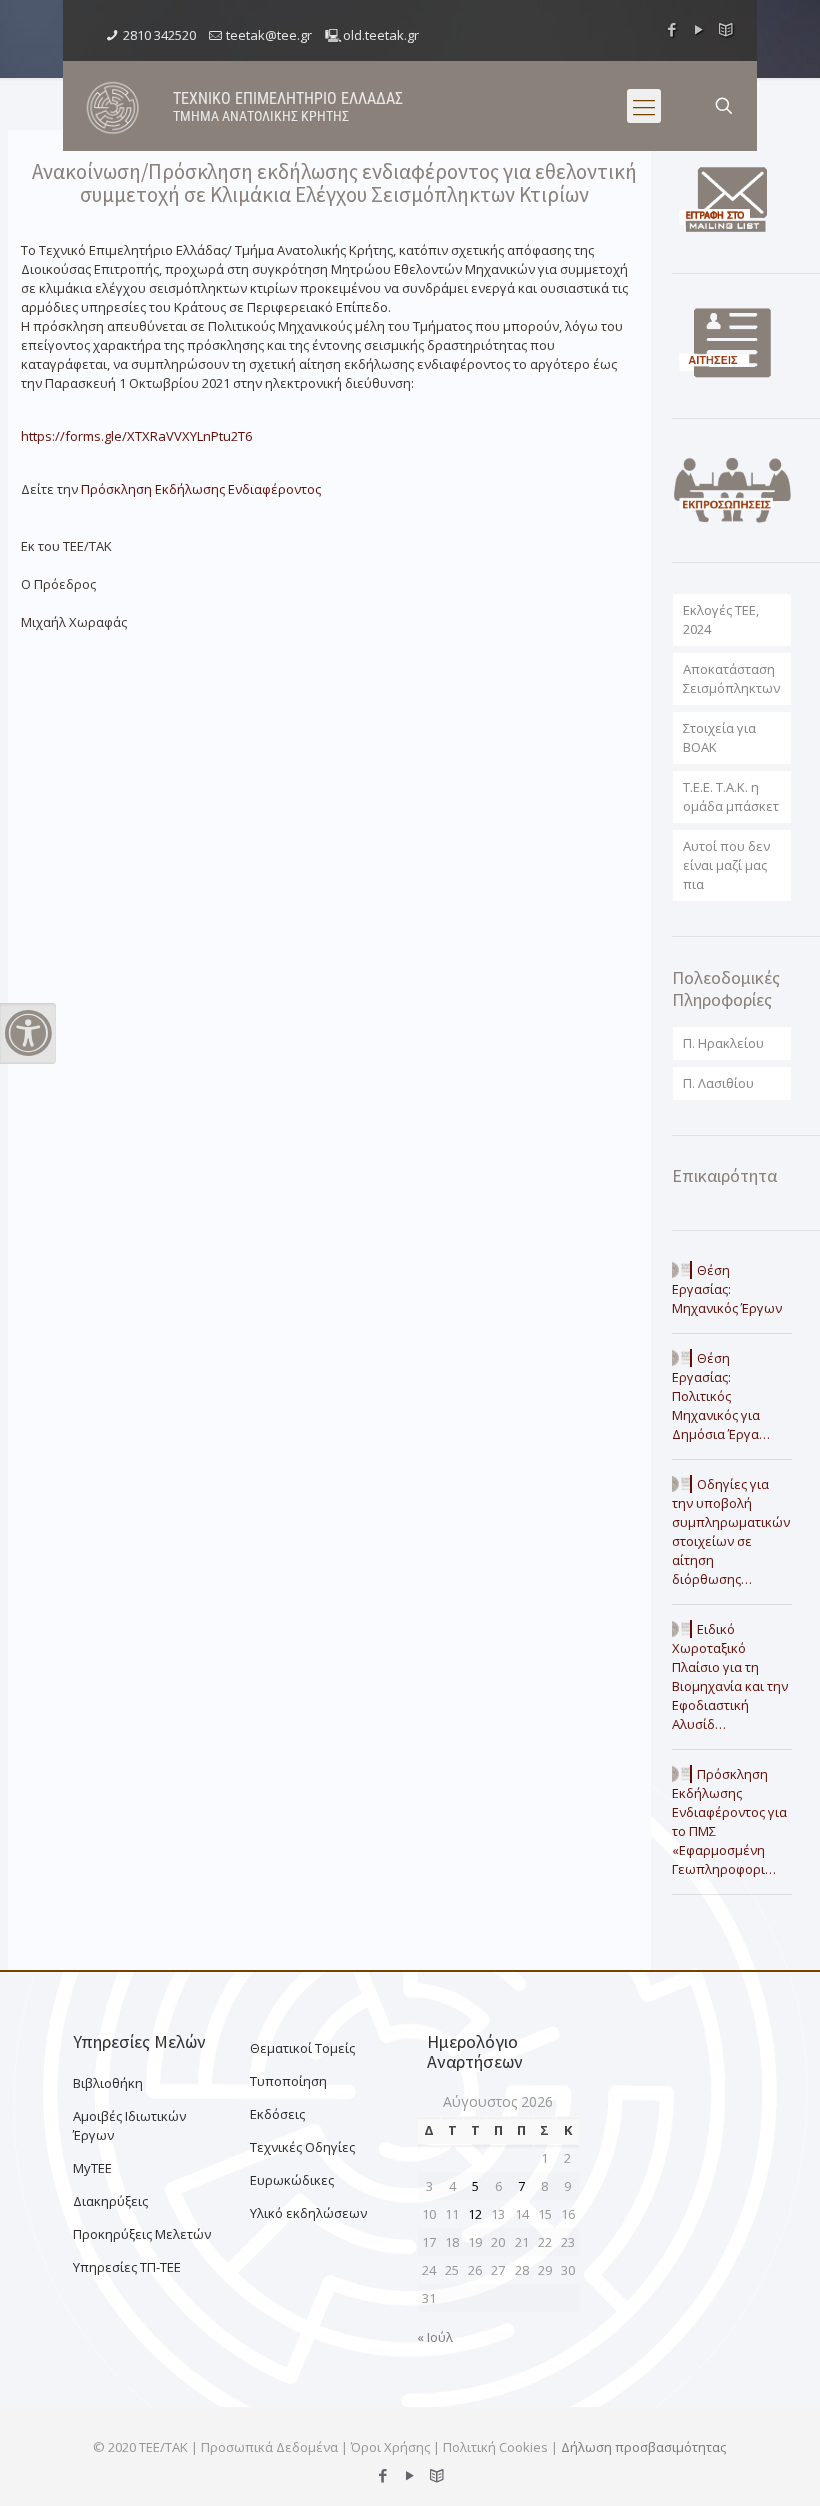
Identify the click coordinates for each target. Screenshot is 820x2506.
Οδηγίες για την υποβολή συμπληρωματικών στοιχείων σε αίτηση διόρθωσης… (731, 1531)
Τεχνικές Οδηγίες (302, 2147)
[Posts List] (726, 29)
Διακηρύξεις (110, 2201)
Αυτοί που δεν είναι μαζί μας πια (726, 865)
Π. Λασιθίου (718, 1083)
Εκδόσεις (277, 2114)
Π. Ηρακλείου (723, 1043)
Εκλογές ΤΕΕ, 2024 (721, 619)
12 (475, 2214)
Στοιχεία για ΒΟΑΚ (719, 737)
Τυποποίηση (288, 2081)
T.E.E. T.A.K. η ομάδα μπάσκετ (731, 796)
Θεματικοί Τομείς (302, 2048)
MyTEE (92, 2168)
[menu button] (644, 106)
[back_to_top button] (724, 2465)
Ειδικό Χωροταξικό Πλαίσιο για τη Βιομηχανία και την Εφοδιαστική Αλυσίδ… (730, 1676)
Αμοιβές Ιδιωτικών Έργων (129, 2125)
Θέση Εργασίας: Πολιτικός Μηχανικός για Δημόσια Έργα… (721, 1396)
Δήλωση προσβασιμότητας (643, 2447)
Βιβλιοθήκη (108, 2083)
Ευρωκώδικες (292, 2180)
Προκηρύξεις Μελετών (142, 2234)
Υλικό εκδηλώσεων (308, 2213)
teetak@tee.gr (269, 35)
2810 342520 (159, 35)
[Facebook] (672, 29)
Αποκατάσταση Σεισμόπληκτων (731, 678)
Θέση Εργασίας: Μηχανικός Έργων (727, 1289)
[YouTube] (699, 29)
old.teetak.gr (381, 35)
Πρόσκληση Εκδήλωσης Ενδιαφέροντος (202, 489)
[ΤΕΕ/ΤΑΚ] (113, 106)
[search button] (724, 106)
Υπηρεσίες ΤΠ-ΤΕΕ (127, 2267)
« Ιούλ (435, 2337)
